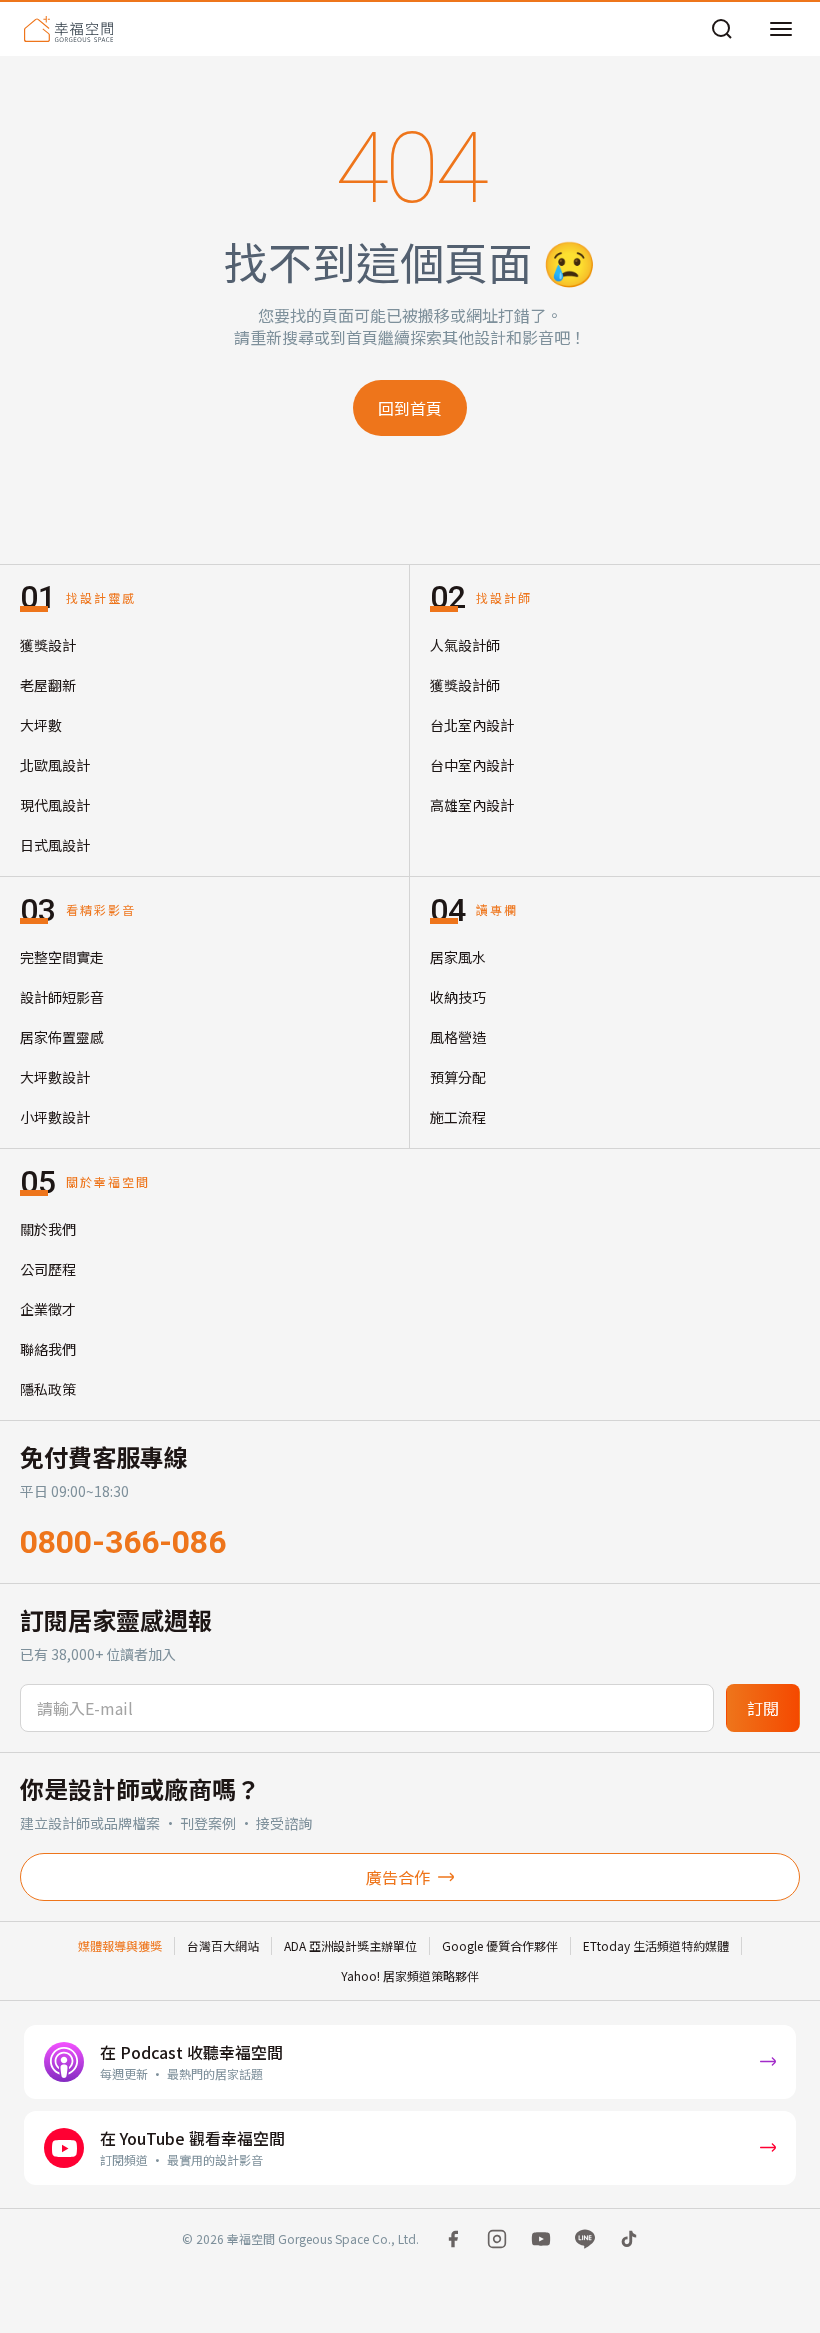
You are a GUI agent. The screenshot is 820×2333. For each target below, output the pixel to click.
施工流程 (458, 1117)
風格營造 (458, 1037)
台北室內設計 (472, 725)
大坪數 (41, 725)
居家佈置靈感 (62, 1037)
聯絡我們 (48, 1349)
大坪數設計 (55, 1077)
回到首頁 (410, 408)
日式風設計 (55, 845)
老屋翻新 (48, 685)
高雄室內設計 (472, 805)
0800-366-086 (123, 1542)
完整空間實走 (62, 957)
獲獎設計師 (465, 685)
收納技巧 (458, 997)
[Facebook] (453, 2239)
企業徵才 (48, 1309)
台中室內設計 (472, 765)
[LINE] (585, 2239)
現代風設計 (55, 805)
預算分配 (458, 1077)
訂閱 (763, 1708)
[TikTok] (629, 2239)
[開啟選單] (781, 29)
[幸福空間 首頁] (68, 29)
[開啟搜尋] (722, 29)
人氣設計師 (465, 645)
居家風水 (458, 957)
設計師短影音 (62, 997)
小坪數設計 (55, 1117)
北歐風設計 (55, 765)
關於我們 (48, 1229)
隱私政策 (48, 1389)
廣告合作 (398, 1877)
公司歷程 (48, 1269)
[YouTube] (541, 2239)
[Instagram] (497, 2239)
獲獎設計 (48, 645)
